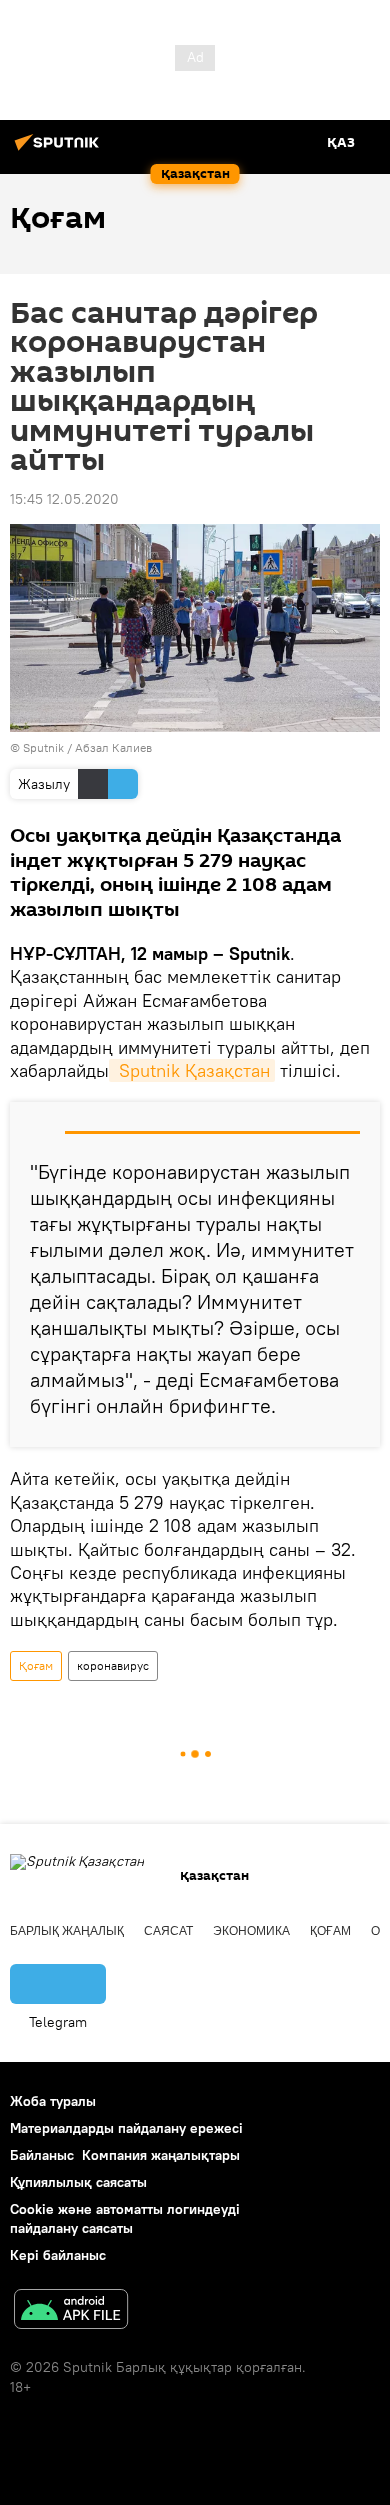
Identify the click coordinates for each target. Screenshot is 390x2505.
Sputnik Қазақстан (192, 1070)
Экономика (251, 1931)
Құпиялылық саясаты (78, 2182)
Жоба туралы (53, 2101)
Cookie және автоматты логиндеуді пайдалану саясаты (125, 2218)
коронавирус (113, 1665)
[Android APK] (71, 2311)
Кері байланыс (58, 2255)
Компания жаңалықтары (161, 2155)
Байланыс (42, 2155)
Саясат (168, 1931)
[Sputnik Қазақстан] (60, 150)
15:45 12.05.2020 (64, 499)
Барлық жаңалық (67, 1931)
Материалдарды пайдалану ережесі (126, 2128)
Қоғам (36, 1665)
